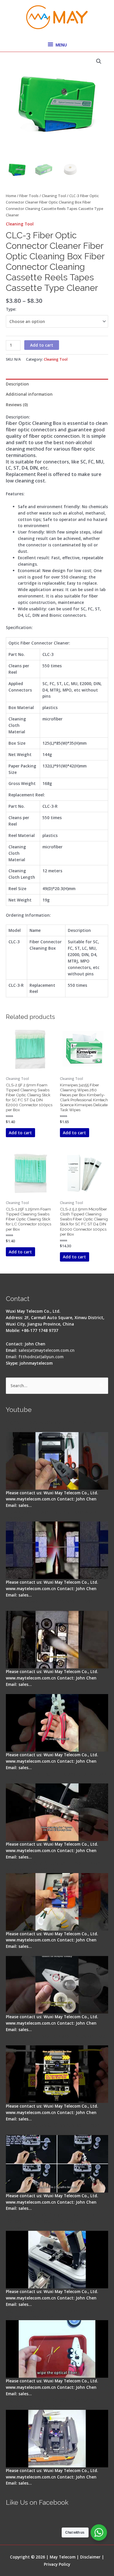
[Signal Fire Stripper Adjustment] (57, 1985)
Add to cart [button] (20, 1133)
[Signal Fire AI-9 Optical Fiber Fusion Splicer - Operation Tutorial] (57, 2349)
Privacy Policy (57, 2564)
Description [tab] (17, 384)
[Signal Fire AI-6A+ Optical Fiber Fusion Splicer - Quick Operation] (57, 1902)
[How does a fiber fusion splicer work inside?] (57, 1550)
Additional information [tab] (29, 394)
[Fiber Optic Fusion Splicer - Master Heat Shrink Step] (57, 2074)
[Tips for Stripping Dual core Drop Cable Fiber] (57, 1812)
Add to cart (42, 345)
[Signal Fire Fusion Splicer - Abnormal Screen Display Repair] (57, 2439)
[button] (99, 61)
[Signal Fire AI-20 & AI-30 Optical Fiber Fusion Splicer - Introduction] (57, 2164)
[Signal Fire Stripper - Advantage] (57, 1723)
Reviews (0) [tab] (17, 405)
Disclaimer (90, 2557)
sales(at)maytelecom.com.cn (46, 1350)
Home (11, 196)
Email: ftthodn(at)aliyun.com (35, 1357)
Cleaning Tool (54, 196)
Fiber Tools (29, 196)
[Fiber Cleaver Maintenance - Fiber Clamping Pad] (57, 1640)
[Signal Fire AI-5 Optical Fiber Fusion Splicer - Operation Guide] (57, 1461)
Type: (11, 309)
